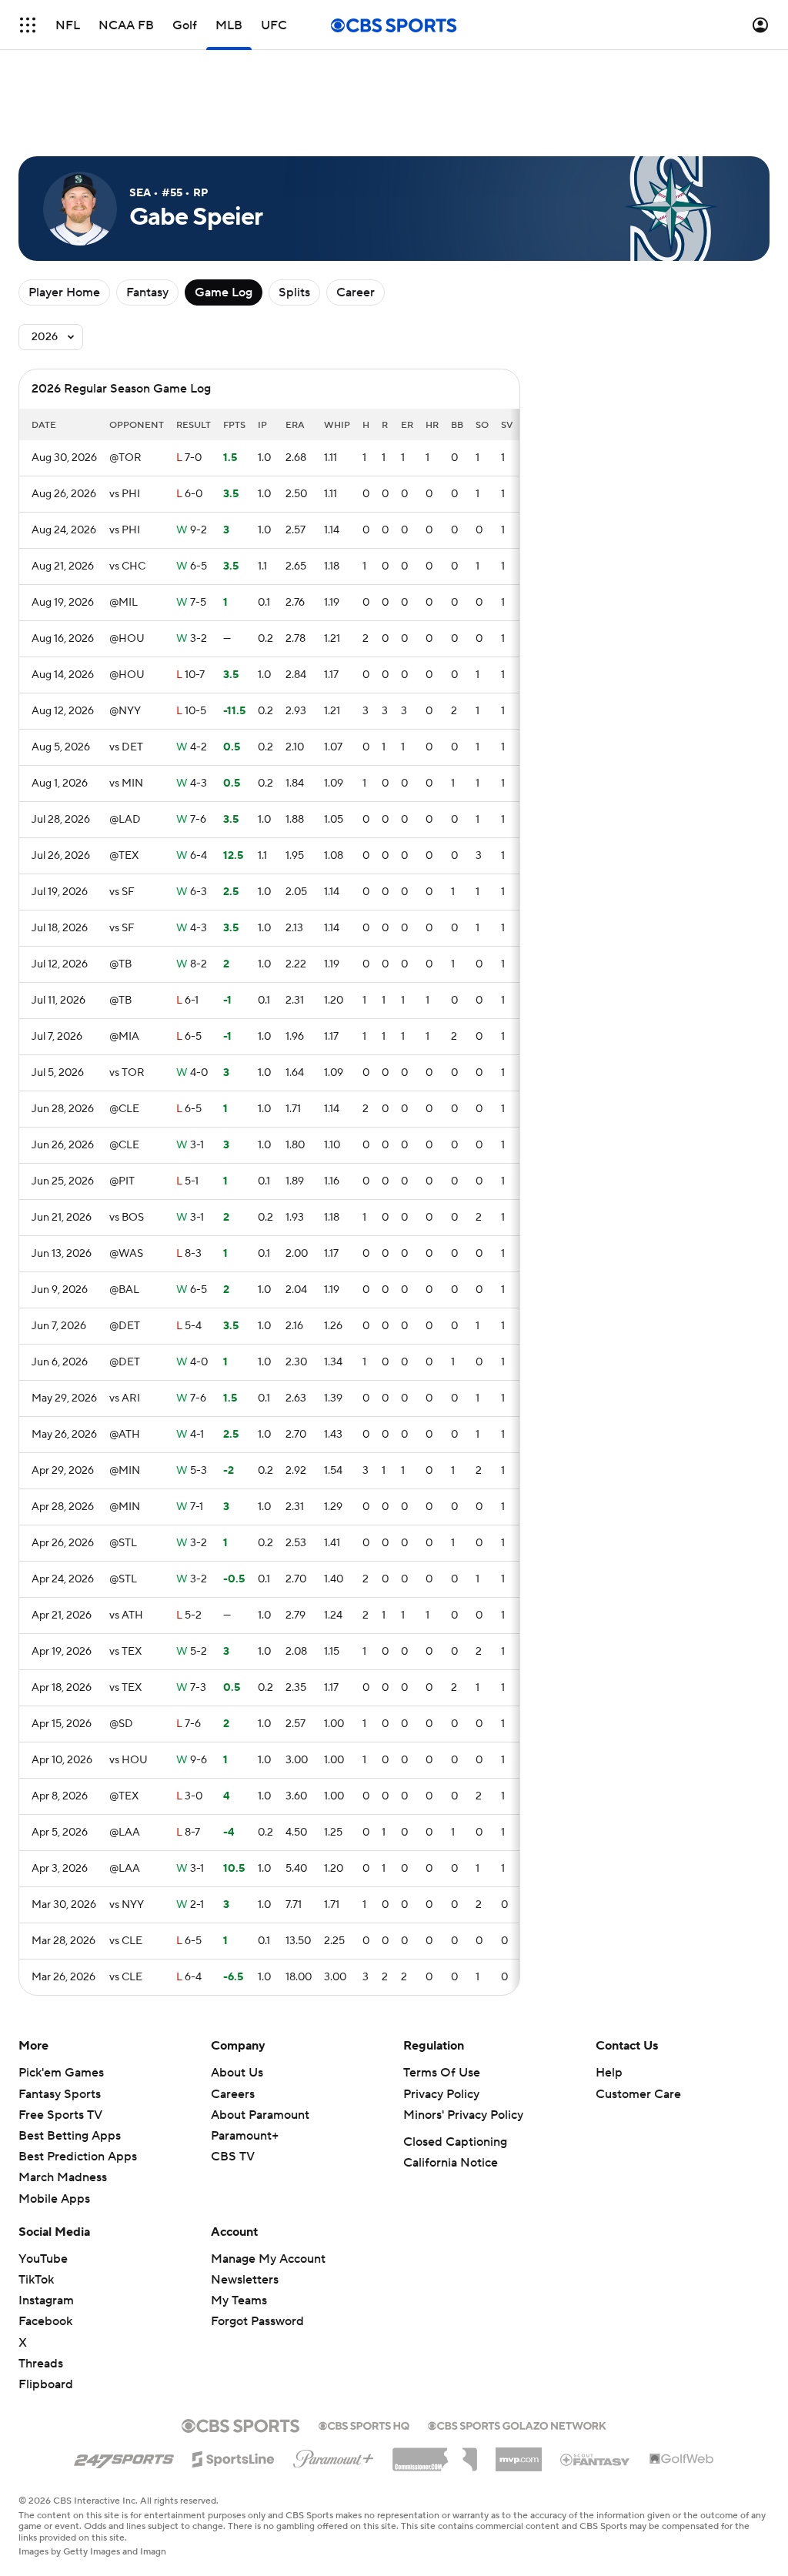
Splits (294, 292)
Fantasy (147, 292)
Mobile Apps (54, 2199)
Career (356, 292)
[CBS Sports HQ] (364, 2424)
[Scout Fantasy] (596, 2459)
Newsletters (245, 2280)
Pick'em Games (61, 2073)
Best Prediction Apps (78, 2157)
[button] (28, 25)
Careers (233, 2094)
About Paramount (260, 2115)
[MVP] (519, 2454)
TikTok (36, 2280)
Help (609, 2073)
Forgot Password (257, 2321)
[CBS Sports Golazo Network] (517, 2424)
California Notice (451, 2163)
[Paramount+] (334, 2456)
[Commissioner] (435, 2454)
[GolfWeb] (682, 2460)
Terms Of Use (442, 2073)
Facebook (45, 2321)
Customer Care (638, 2094)
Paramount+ (245, 2136)
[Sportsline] (234, 2457)
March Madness (63, 2177)
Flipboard (46, 2384)
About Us (237, 2073)
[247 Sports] (124, 2457)
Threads (41, 2364)
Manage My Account (268, 2259)
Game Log (224, 292)
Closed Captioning (455, 2142)
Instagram (46, 2300)
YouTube (43, 2259)
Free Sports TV (60, 2115)
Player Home (64, 292)
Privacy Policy (441, 2094)
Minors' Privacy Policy (463, 2115)
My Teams (239, 2300)
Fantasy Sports (60, 2094)
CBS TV (233, 2157)
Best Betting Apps (70, 2136)
